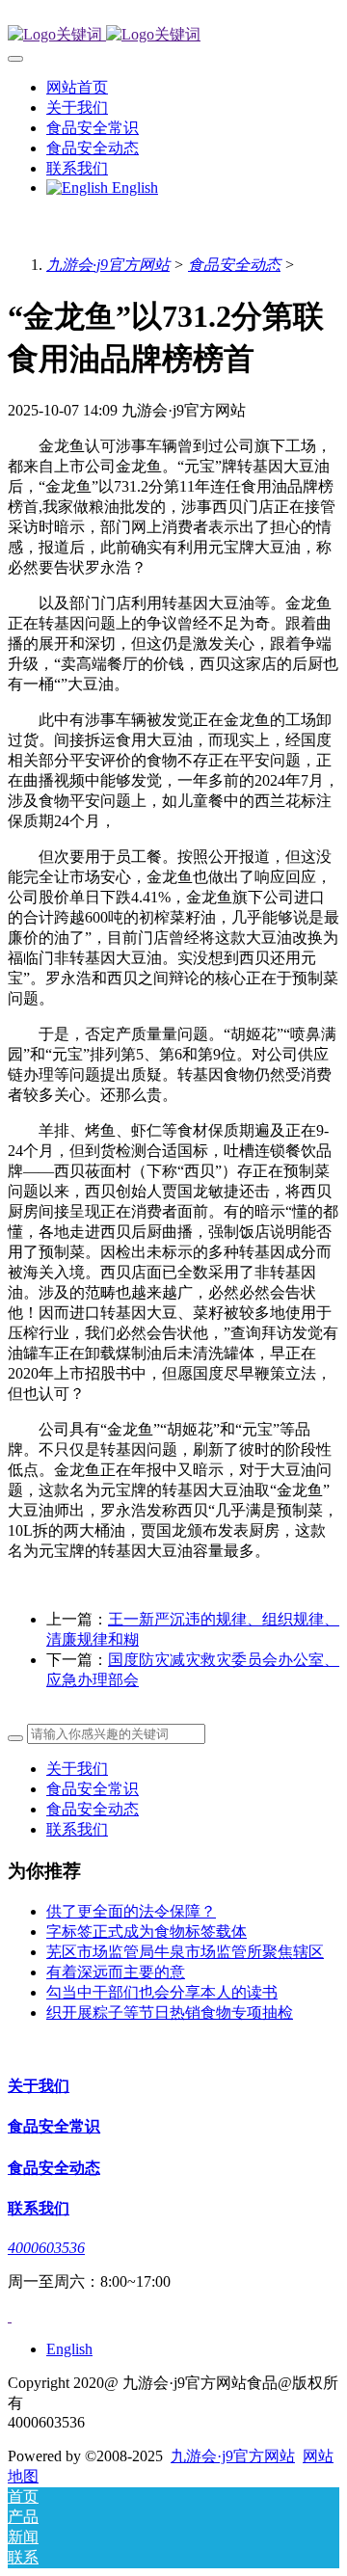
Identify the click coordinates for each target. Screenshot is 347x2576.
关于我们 (77, 1769)
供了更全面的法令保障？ (131, 1911)
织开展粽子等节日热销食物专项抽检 (170, 2012)
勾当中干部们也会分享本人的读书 (162, 1992)
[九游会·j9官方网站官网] (173, 35)
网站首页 (77, 87)
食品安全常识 (93, 1789)
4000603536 (46, 2248)
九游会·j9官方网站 (108, 265)
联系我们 (77, 1829)
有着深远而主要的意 (116, 1972)
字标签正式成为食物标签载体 (147, 1932)
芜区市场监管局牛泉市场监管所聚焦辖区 (185, 1952)
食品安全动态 (234, 265)
